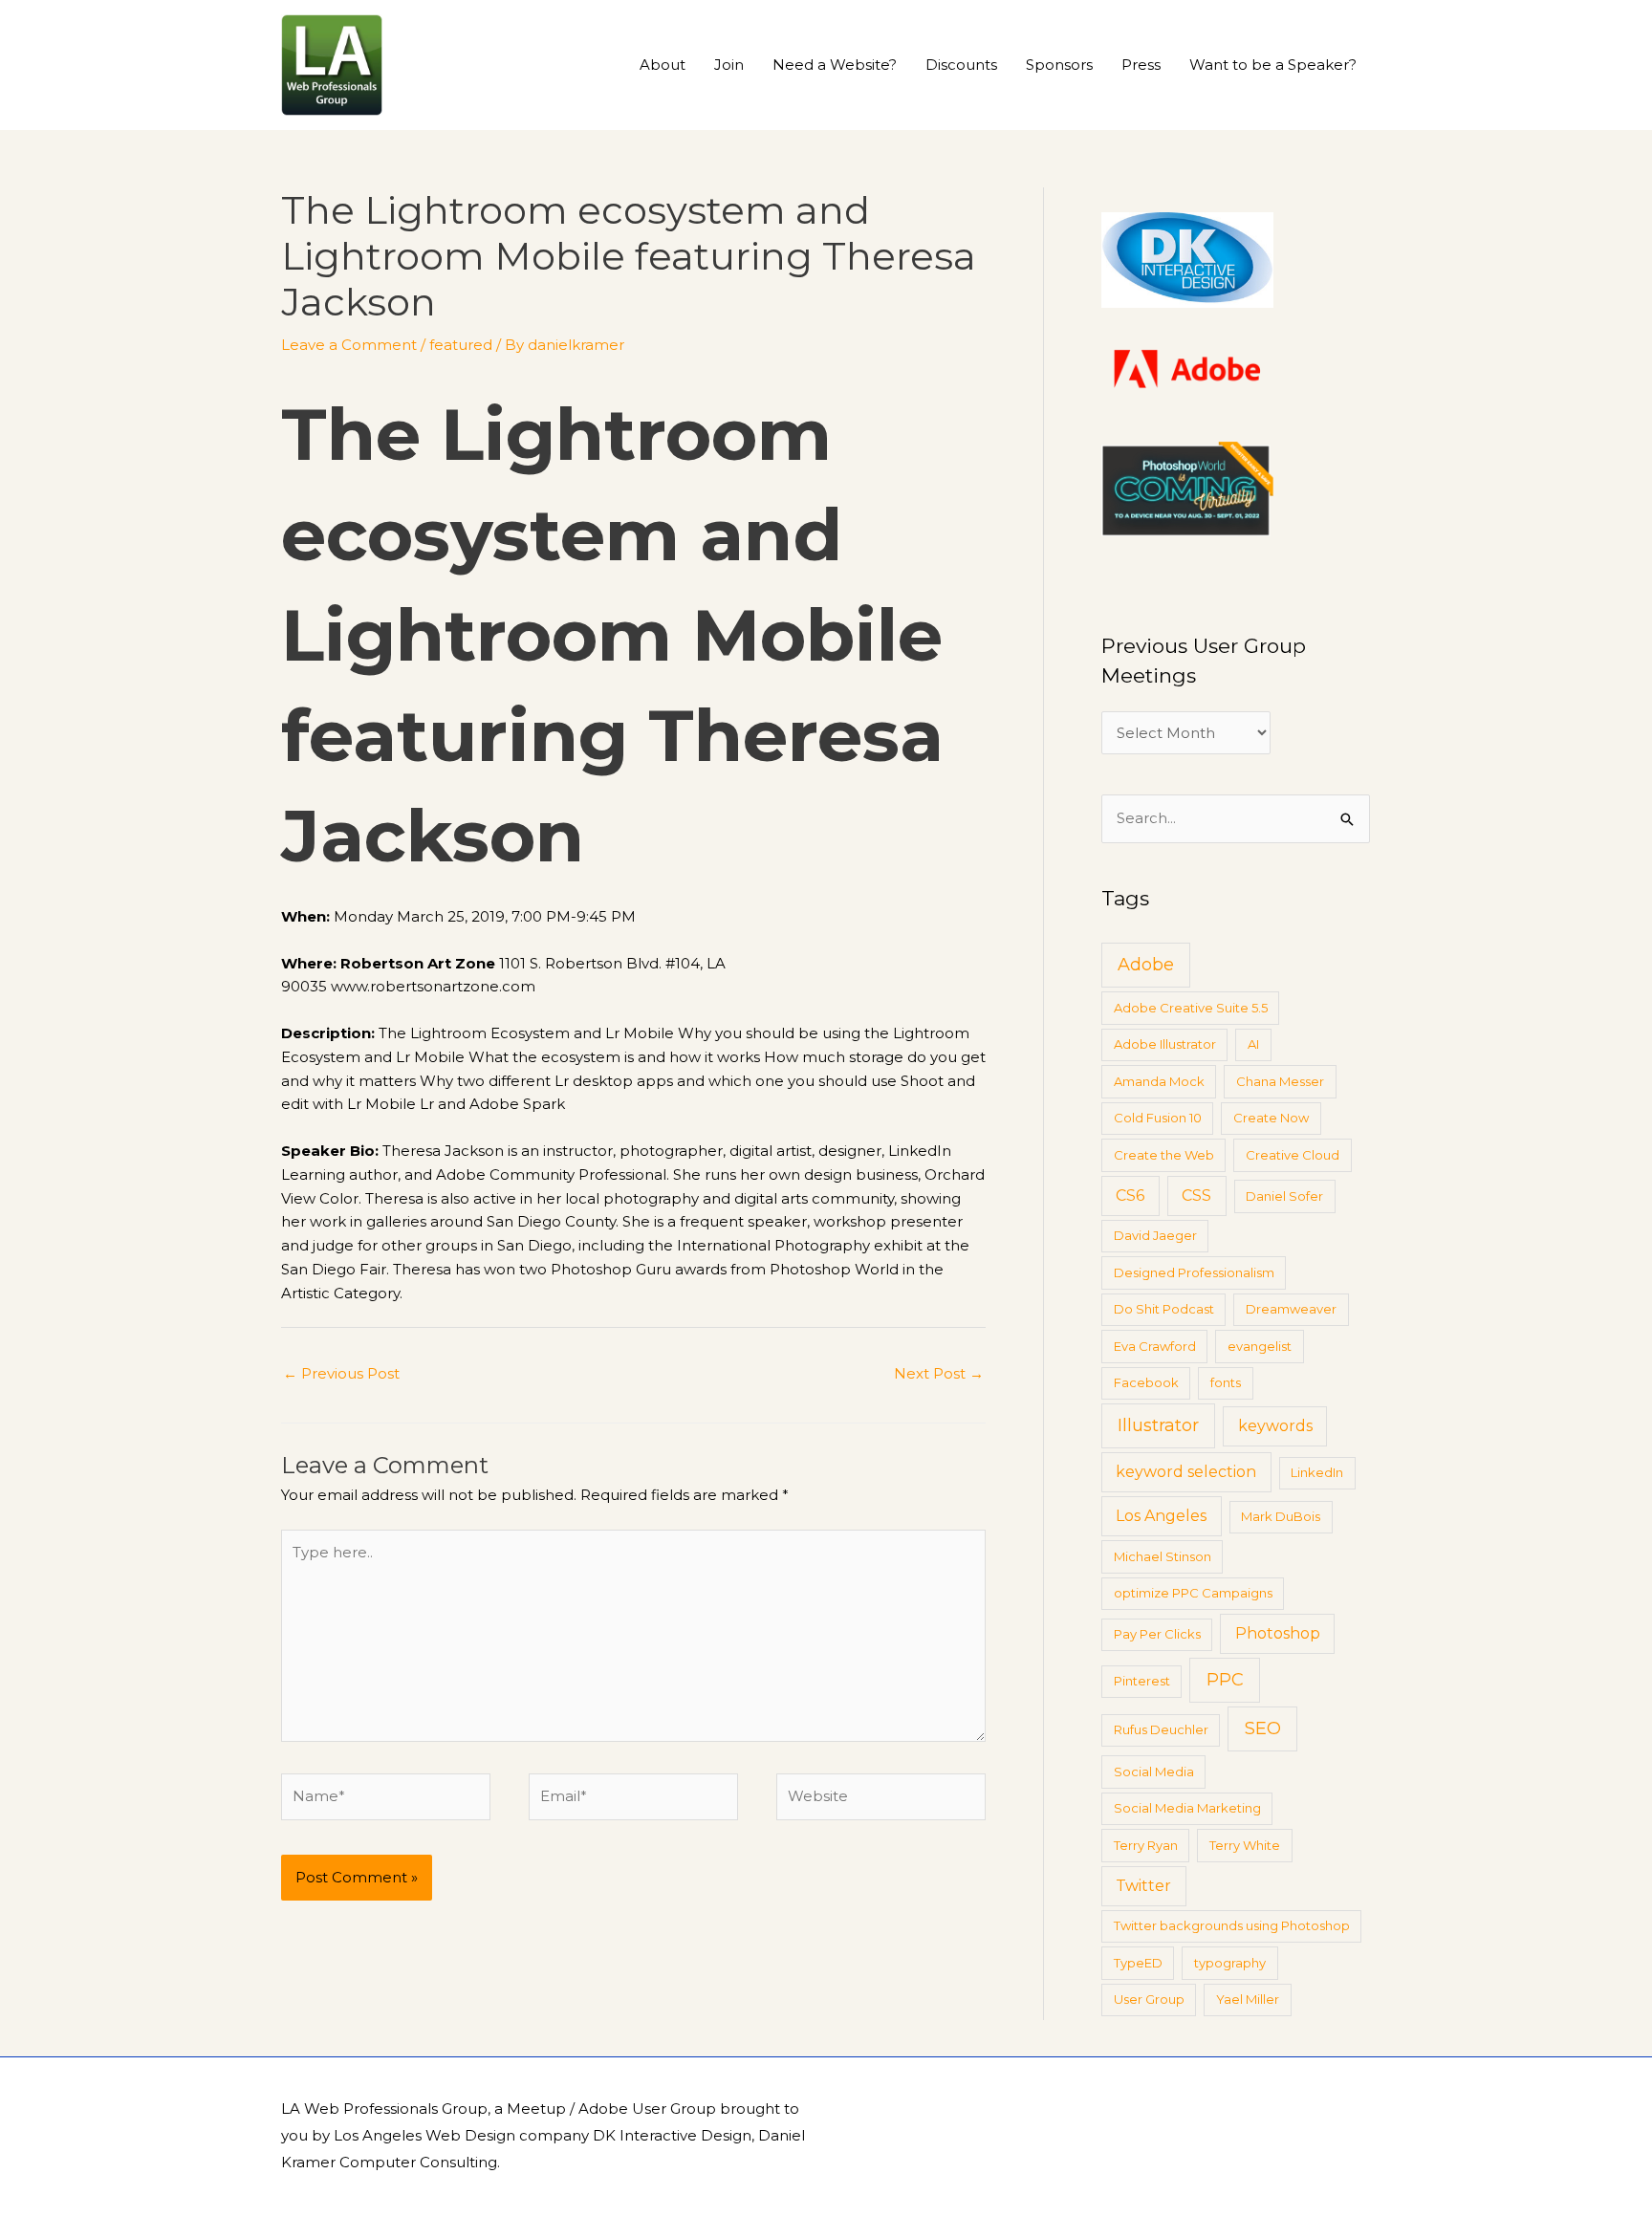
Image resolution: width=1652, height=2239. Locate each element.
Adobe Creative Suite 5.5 (1191, 1008)
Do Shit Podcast (1164, 1309)
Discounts (961, 65)
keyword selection (1186, 1472)
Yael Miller (1248, 1999)
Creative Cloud (1293, 1155)
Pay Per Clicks (1157, 1634)
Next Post (939, 1373)
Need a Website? (835, 65)
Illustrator (1158, 1425)
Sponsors (1059, 65)
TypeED (1138, 1963)
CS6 (1130, 1196)
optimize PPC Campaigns (1193, 1593)
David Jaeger (1155, 1235)
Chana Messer (1280, 1081)
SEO (1263, 1728)
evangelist (1260, 1346)
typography (1230, 1963)
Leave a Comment (349, 345)
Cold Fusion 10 (1158, 1118)
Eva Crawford (1155, 1346)
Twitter (1143, 1886)
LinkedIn (1317, 1472)
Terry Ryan (1146, 1845)
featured (461, 345)
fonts (1226, 1382)
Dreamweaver (1291, 1309)
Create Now (1271, 1118)
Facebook (1146, 1382)
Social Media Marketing (1187, 1808)
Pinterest (1142, 1681)
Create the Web (1164, 1155)
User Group (1149, 1999)
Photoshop (1278, 1633)
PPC (1225, 1680)
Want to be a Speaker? (1273, 65)
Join (729, 65)
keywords (1275, 1426)
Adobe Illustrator (1165, 1044)
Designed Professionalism (1194, 1272)
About (663, 65)
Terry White (1245, 1845)
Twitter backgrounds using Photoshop (1232, 1925)
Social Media (1154, 1772)
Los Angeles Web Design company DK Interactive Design (543, 2135)
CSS (1196, 1196)
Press (1141, 65)
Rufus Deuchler (1161, 1729)
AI (1253, 1044)
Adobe (1146, 965)
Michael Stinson (1163, 1556)
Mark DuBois (1281, 1516)
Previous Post (341, 1373)
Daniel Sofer (1284, 1196)
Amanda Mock (1159, 1081)
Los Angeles (1161, 1516)
